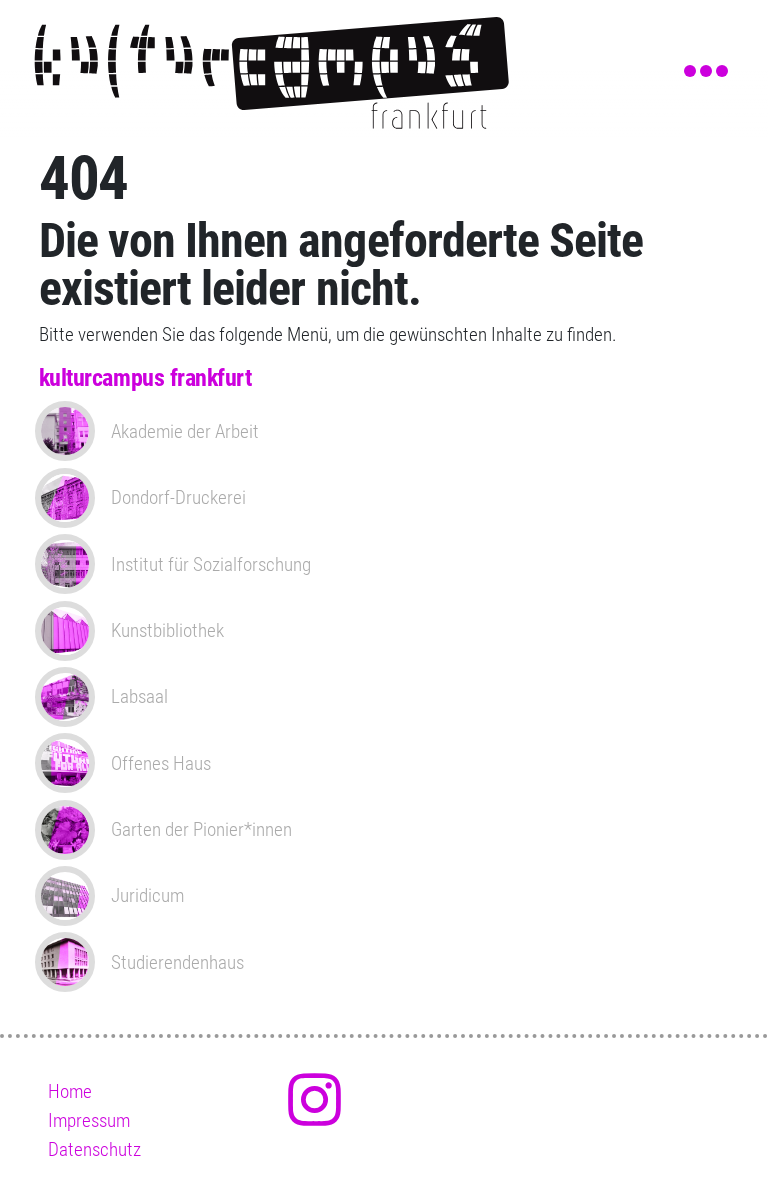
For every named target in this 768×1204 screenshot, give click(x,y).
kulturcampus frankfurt (145, 378)
